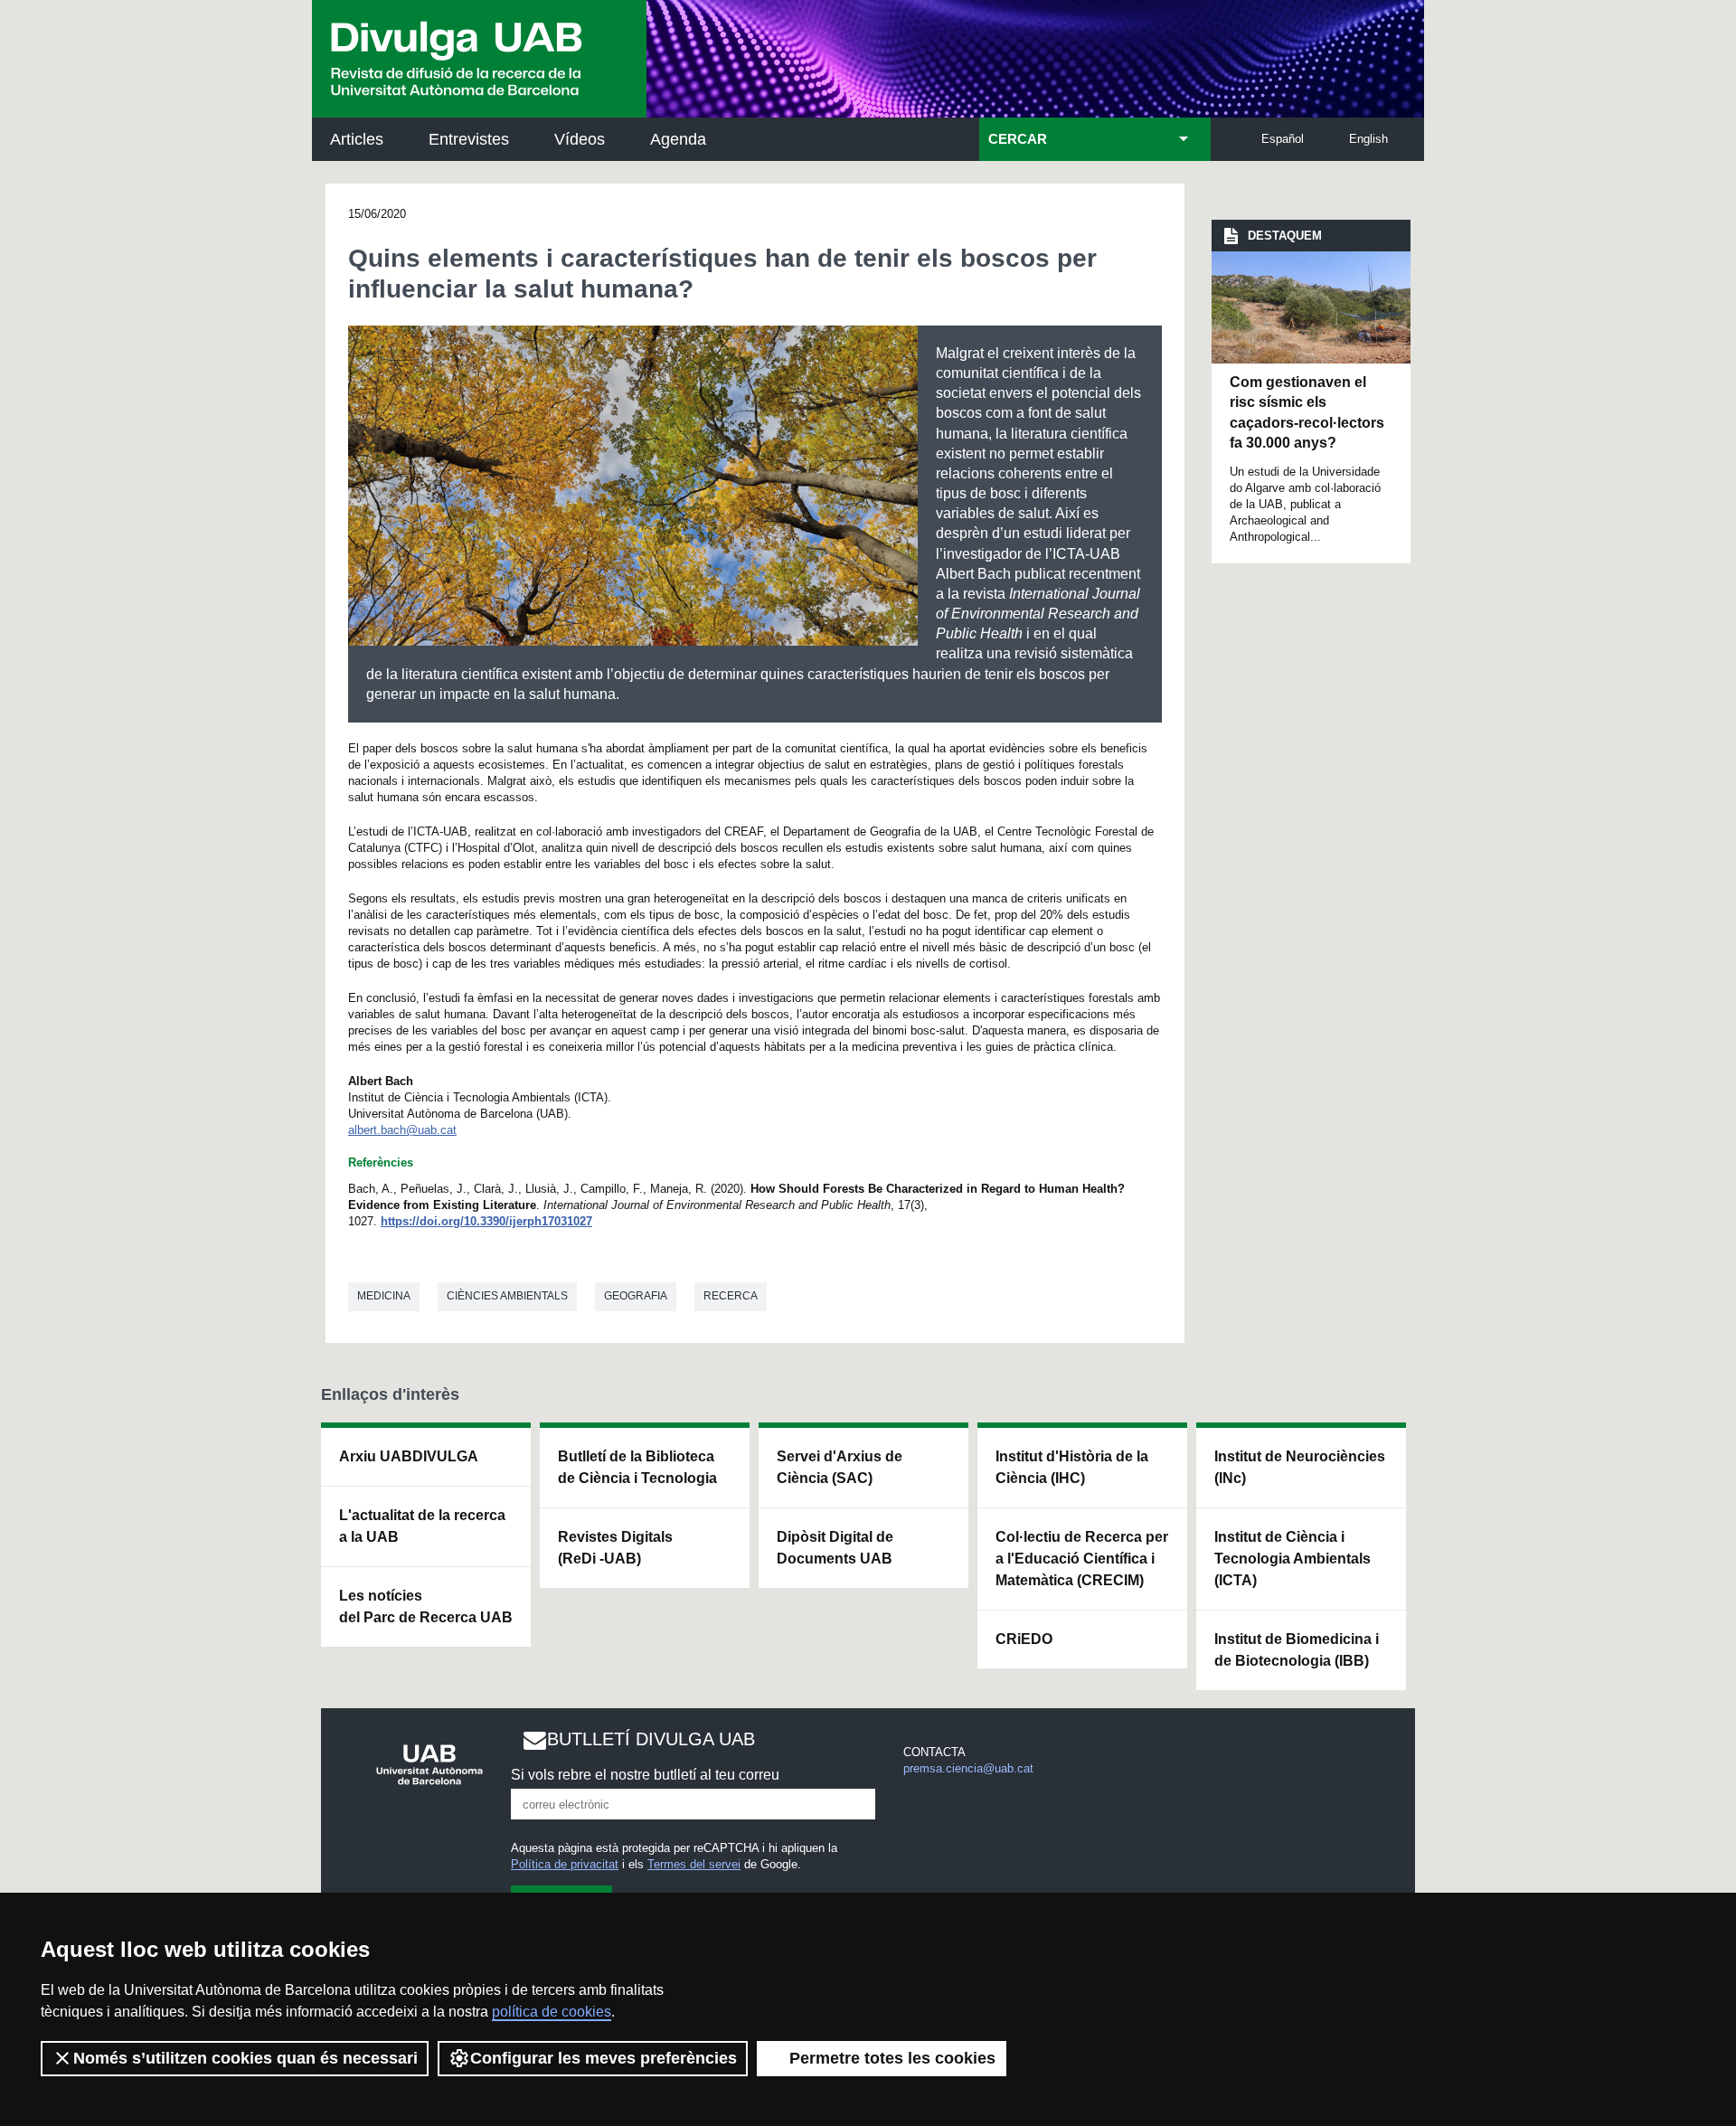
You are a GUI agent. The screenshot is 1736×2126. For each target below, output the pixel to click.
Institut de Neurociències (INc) (1300, 1467)
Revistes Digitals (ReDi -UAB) (615, 1548)
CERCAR (1018, 139)
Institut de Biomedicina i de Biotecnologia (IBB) (1297, 1650)
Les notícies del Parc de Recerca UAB (426, 1606)
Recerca (731, 1296)
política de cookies (552, 2012)
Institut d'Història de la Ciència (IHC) (1072, 1467)
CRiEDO (1024, 1639)
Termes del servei (694, 1864)
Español (1283, 139)
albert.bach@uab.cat (402, 1130)
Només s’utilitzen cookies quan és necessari (245, 2058)
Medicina (384, 1296)
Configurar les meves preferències (604, 2058)
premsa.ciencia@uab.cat (968, 1768)
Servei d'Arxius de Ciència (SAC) (840, 1467)
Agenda (678, 139)
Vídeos (580, 139)
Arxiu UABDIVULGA (409, 1456)
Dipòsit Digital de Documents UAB (835, 1548)
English (1368, 139)
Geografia (636, 1296)
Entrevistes (469, 139)
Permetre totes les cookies (892, 2058)
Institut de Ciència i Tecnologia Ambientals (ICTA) (1293, 1559)
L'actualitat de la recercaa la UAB (422, 1526)
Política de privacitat (565, 1864)
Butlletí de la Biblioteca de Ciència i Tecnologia (637, 1467)
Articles (357, 139)
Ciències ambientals (507, 1296)
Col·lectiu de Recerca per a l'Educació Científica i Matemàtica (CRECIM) (1082, 1559)
